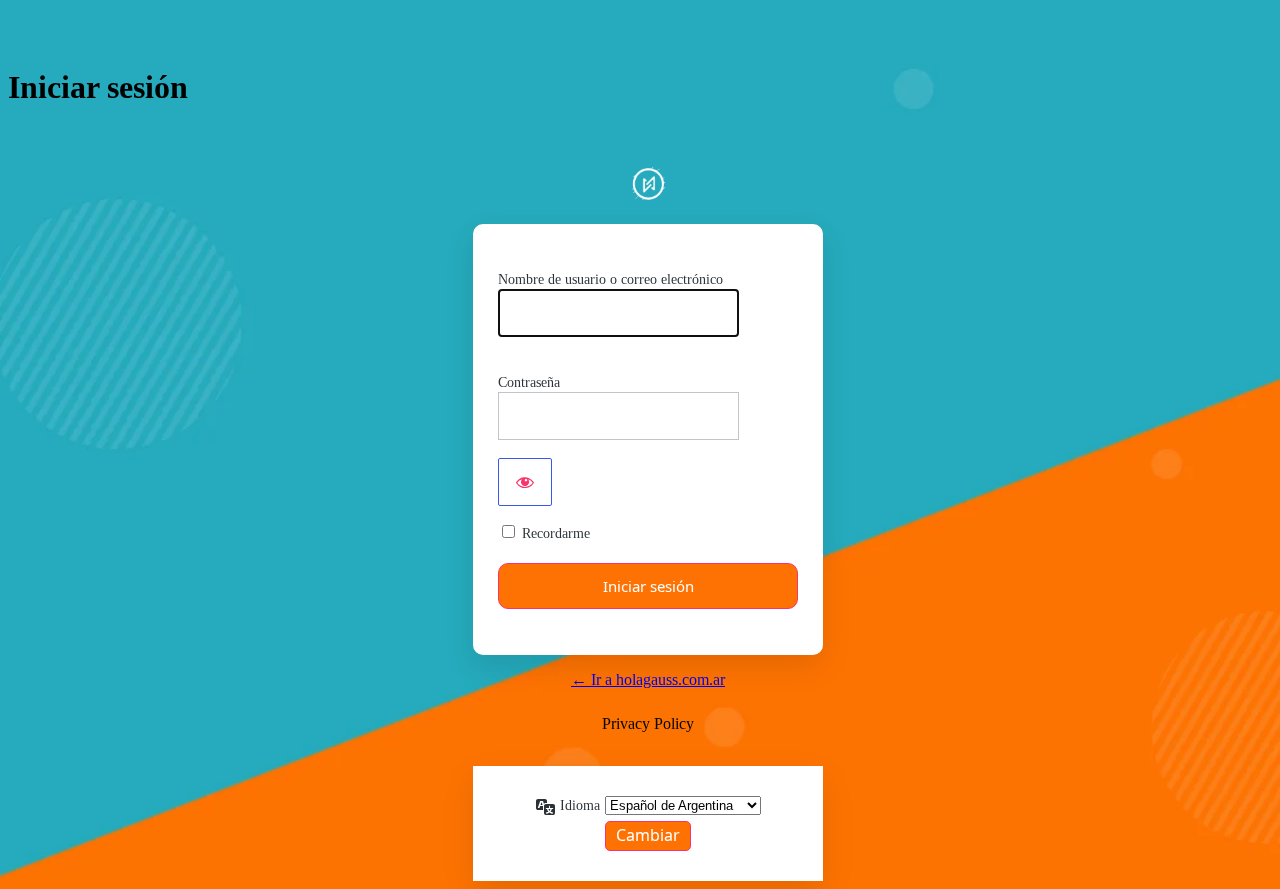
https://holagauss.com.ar (648, 183)
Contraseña (529, 382)
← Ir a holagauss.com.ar (648, 679)
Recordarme (556, 533)
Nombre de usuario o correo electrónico (610, 279)
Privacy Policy (648, 723)
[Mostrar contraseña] (525, 482)
